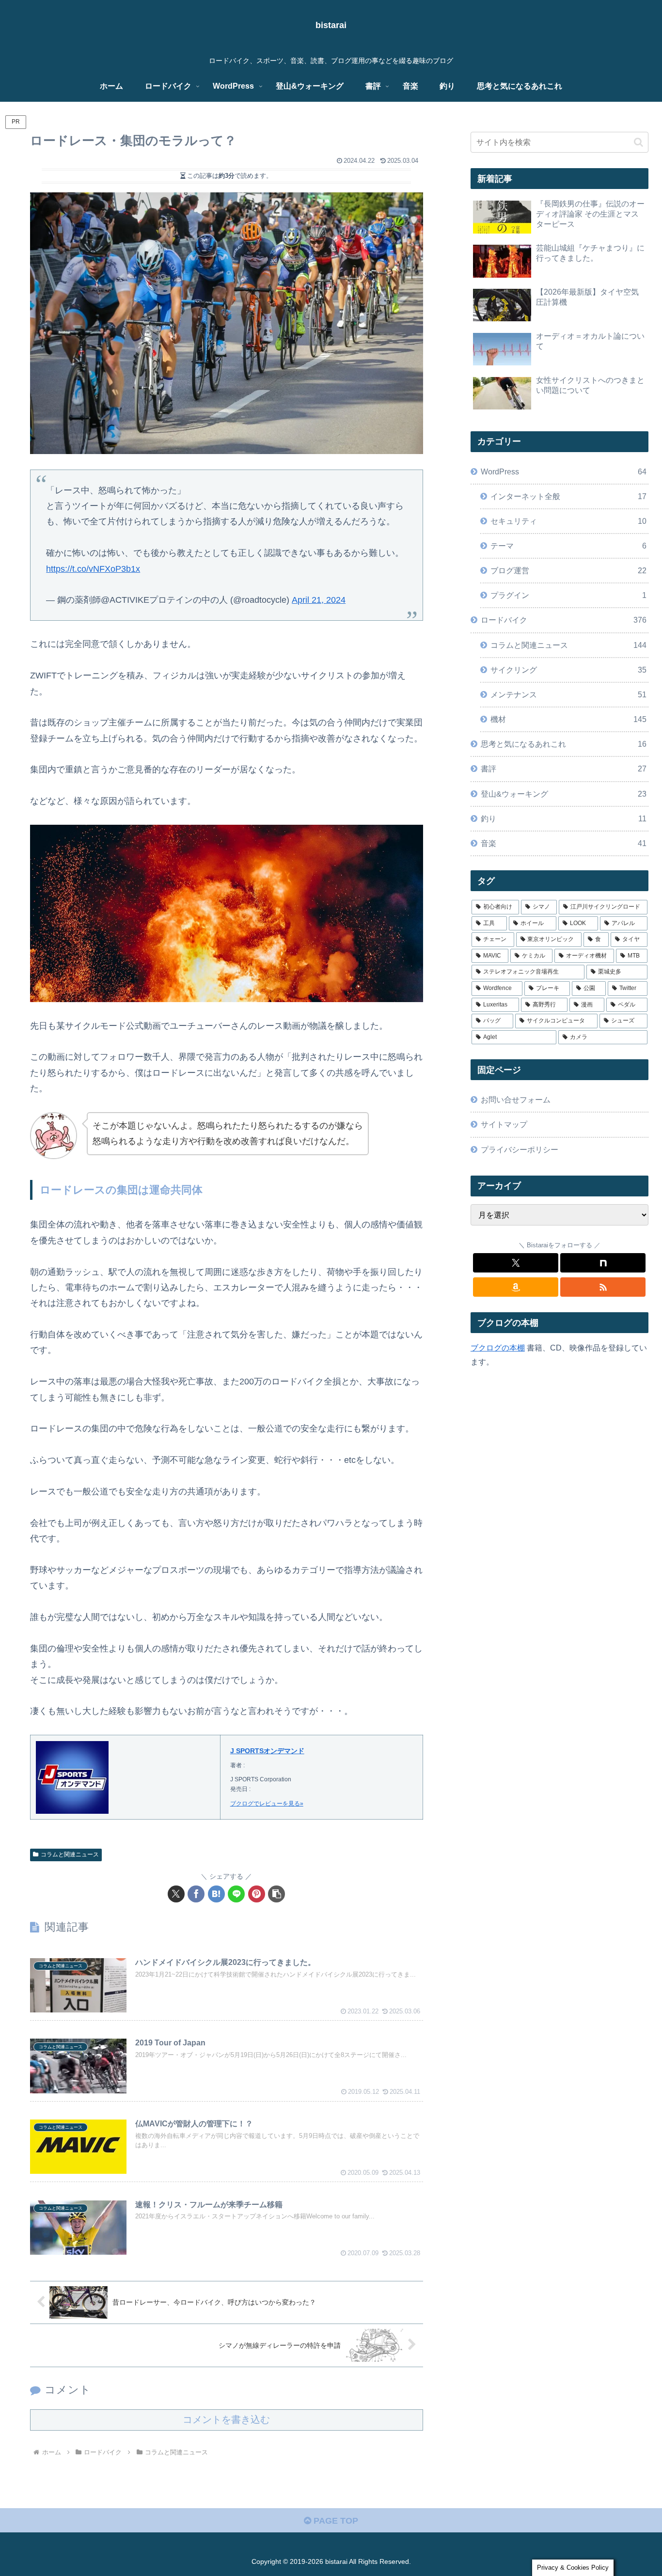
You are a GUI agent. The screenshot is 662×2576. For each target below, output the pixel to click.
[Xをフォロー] (516, 1263)
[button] (276, 1894)
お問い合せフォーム (516, 1100)
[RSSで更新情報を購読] (603, 1287)
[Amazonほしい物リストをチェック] (516, 1287)
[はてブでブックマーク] (216, 1894)
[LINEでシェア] (236, 1894)
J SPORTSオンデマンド (267, 1751)
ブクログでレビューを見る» (267, 1804)
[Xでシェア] (176, 1894)
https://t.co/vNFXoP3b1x (93, 569)
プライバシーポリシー (520, 1149)
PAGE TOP (335, 2521)
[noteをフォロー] (603, 1263)
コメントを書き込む (226, 2419)
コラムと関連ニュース (70, 1854)
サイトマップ (504, 1124)
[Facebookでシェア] (196, 1894)
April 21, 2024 (319, 600)
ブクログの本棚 (498, 1348)
